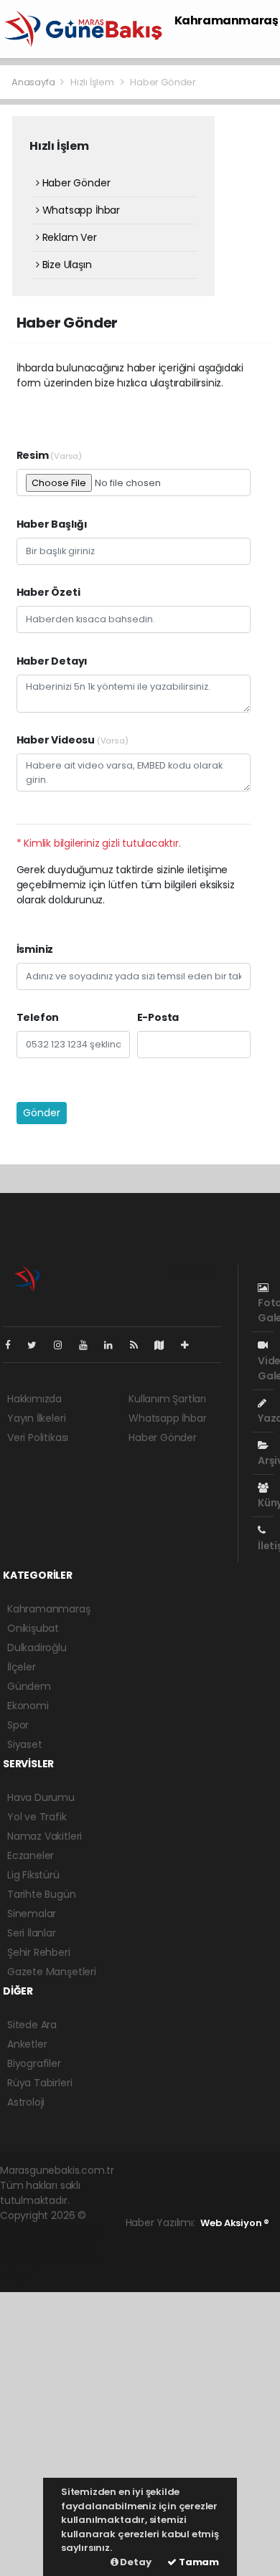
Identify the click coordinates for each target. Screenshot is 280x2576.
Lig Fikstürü (33, 1875)
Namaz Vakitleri (45, 1836)
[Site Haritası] (165, 1345)
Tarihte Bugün (42, 1894)
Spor (18, 1725)
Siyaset (25, 1744)
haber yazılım (33, 2261)
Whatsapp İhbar (80, 210)
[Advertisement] (140, 2432)
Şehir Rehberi (39, 1952)
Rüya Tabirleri (39, 2083)
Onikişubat (33, 1628)
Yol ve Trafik (37, 1817)
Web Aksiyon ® (235, 2223)
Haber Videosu (73, 740)
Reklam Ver (68, 237)
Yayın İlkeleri (36, 1418)
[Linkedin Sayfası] (114, 1345)
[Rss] (140, 1345)
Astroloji (26, 2102)
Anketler (27, 2044)
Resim (50, 455)
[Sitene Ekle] (191, 1345)
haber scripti (64, 2245)
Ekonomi (28, 1706)
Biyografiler (34, 2063)
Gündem (29, 1686)
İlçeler (22, 1667)
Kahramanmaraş (227, 20)
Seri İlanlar (32, 1933)
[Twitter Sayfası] (38, 1345)
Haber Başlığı (52, 524)
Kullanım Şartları (167, 1399)
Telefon (38, 1017)
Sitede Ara (32, 2025)
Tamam (198, 2562)
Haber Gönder (75, 183)
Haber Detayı (52, 661)
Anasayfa (34, 82)
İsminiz (35, 949)
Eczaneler (31, 1855)
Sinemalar (32, 1914)
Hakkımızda (34, 1399)
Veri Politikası (38, 1437)
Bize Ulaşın (66, 265)
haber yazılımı (33, 2230)
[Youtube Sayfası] (89, 1345)
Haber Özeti (48, 592)
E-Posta (158, 1017)
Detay (135, 2562)
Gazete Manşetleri (52, 1972)
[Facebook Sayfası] (14, 1345)
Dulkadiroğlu (37, 1648)
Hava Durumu (41, 1797)
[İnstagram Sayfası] (64, 1345)
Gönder (42, 1113)
